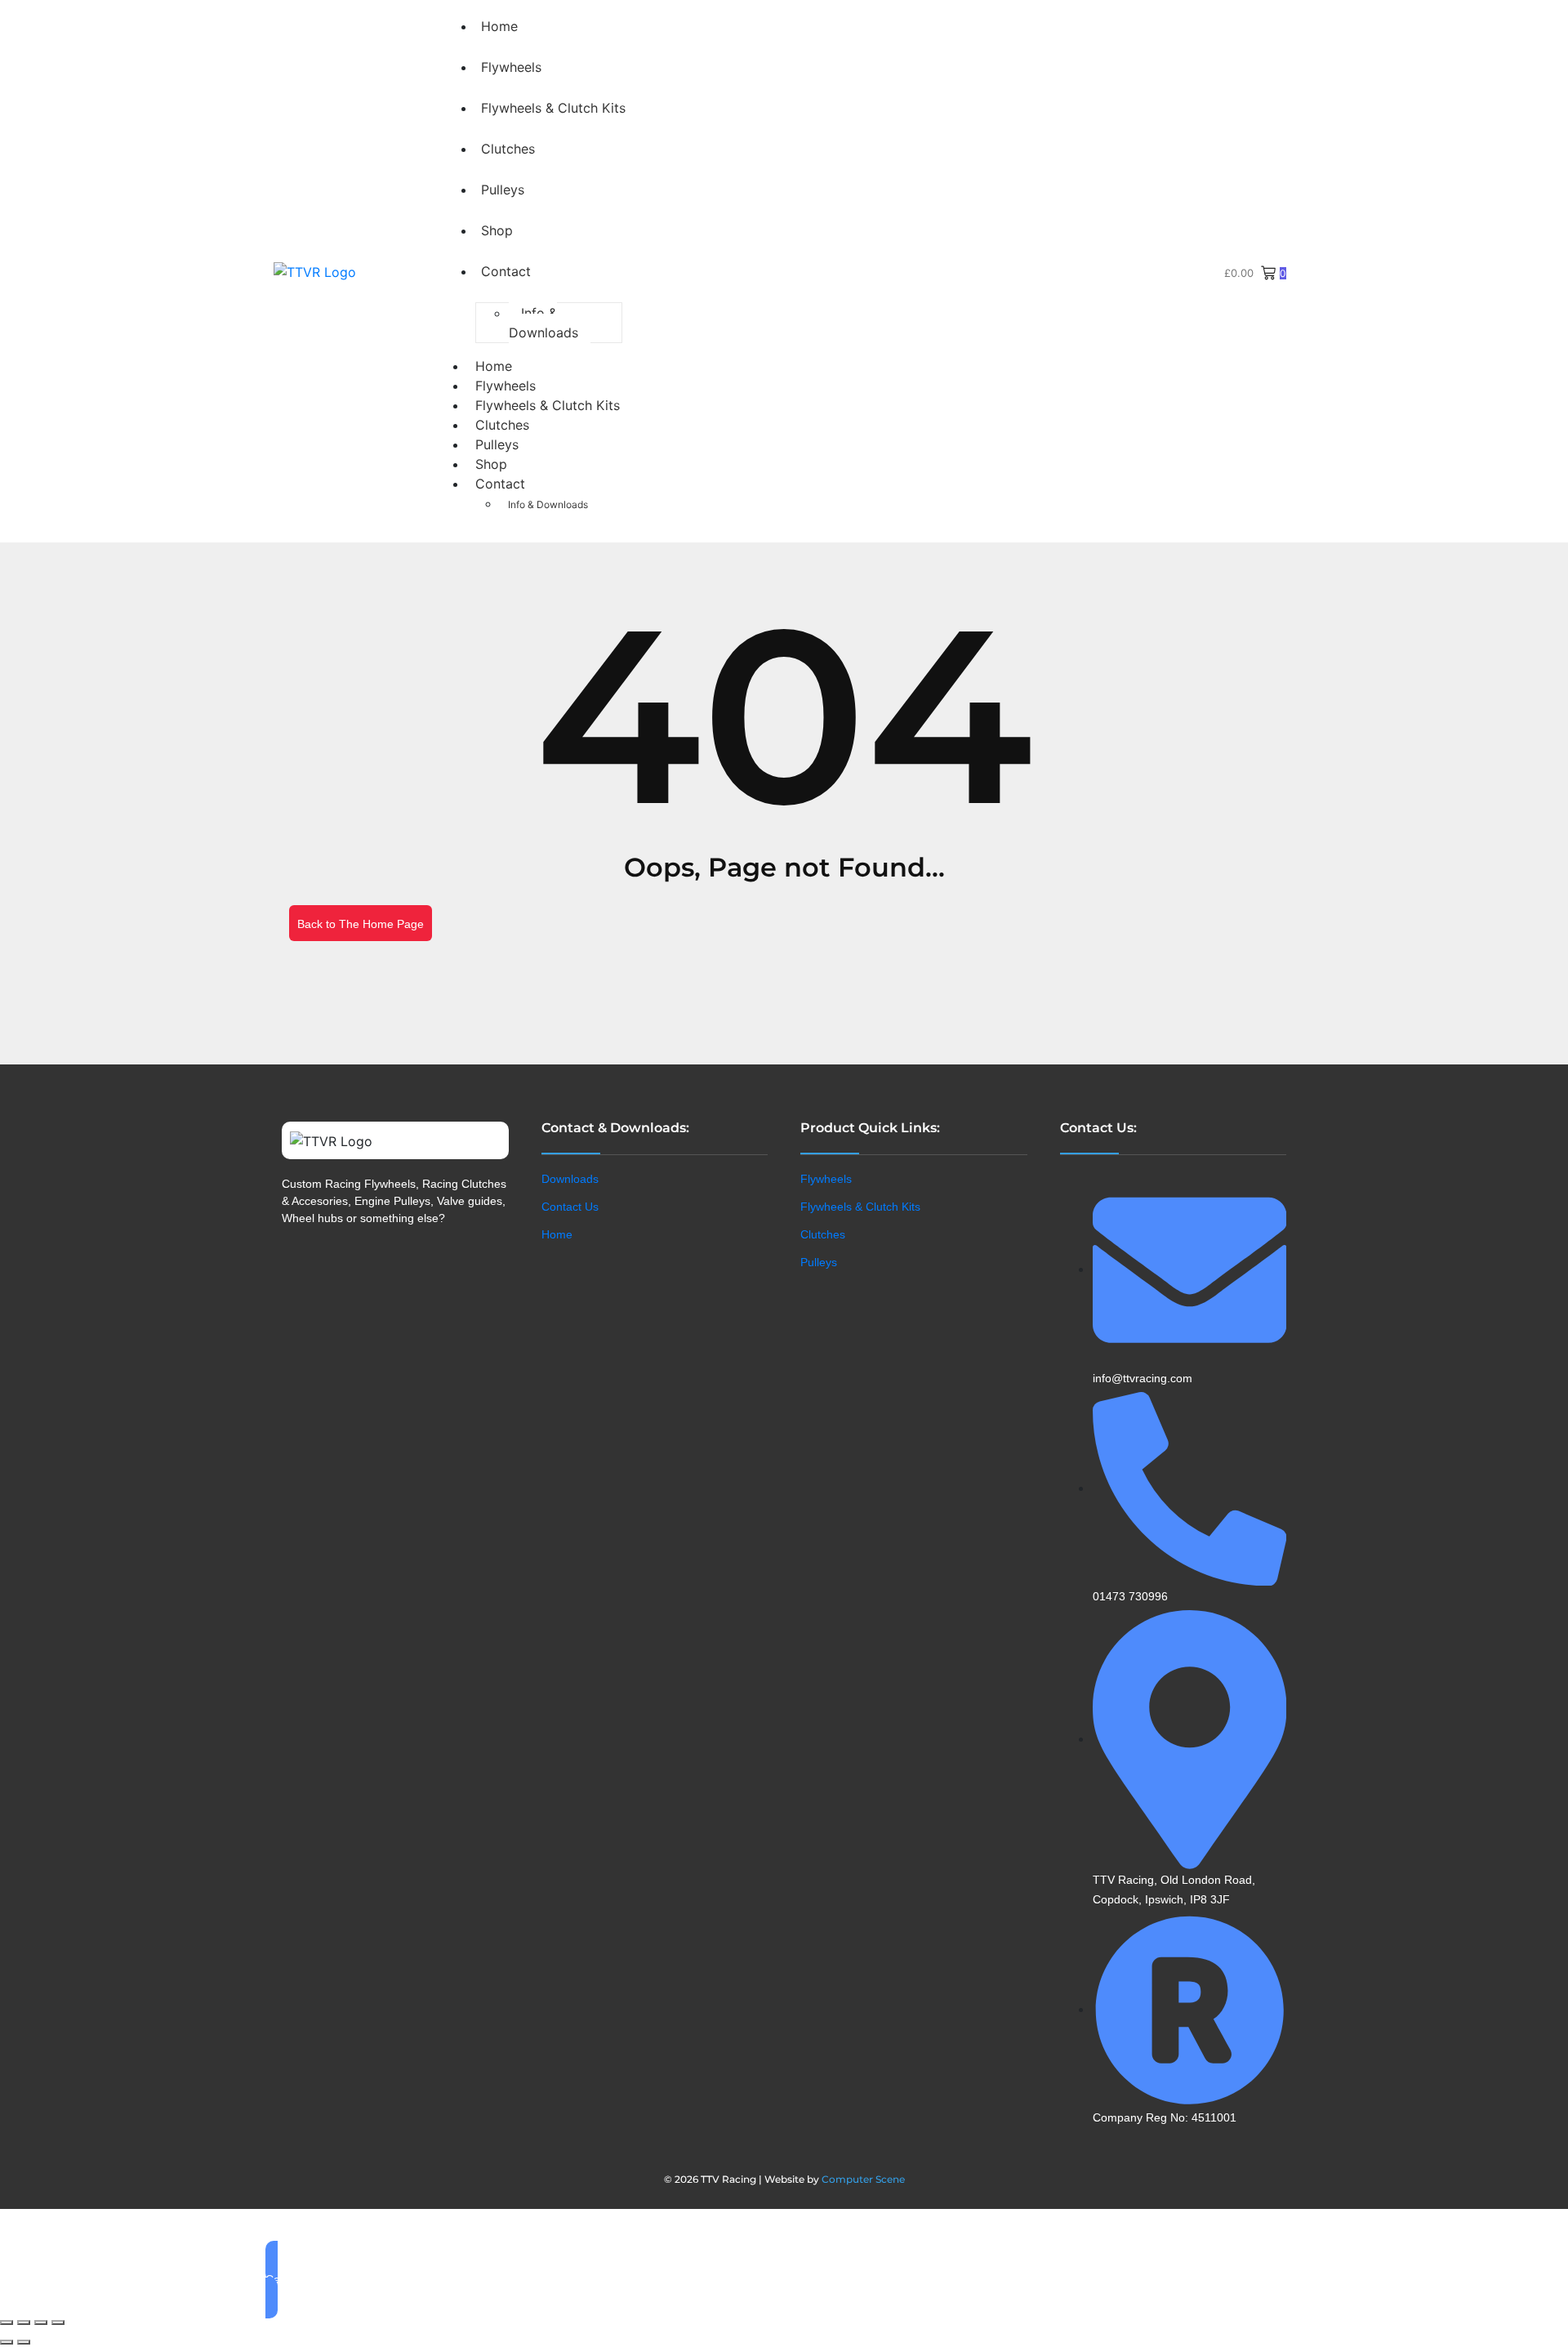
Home (499, 26)
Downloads (570, 1179)
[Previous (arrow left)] (7, 2342)
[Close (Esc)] (58, 2322)
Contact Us (570, 1207)
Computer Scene (863, 2179)
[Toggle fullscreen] (24, 2322)
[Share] (41, 2322)
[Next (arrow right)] (24, 2342)
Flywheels (511, 67)
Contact (506, 271)
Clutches (508, 149)
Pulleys (503, 190)
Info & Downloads (543, 323)
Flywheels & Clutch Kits (553, 108)
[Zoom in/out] (7, 2322)
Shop (497, 230)
